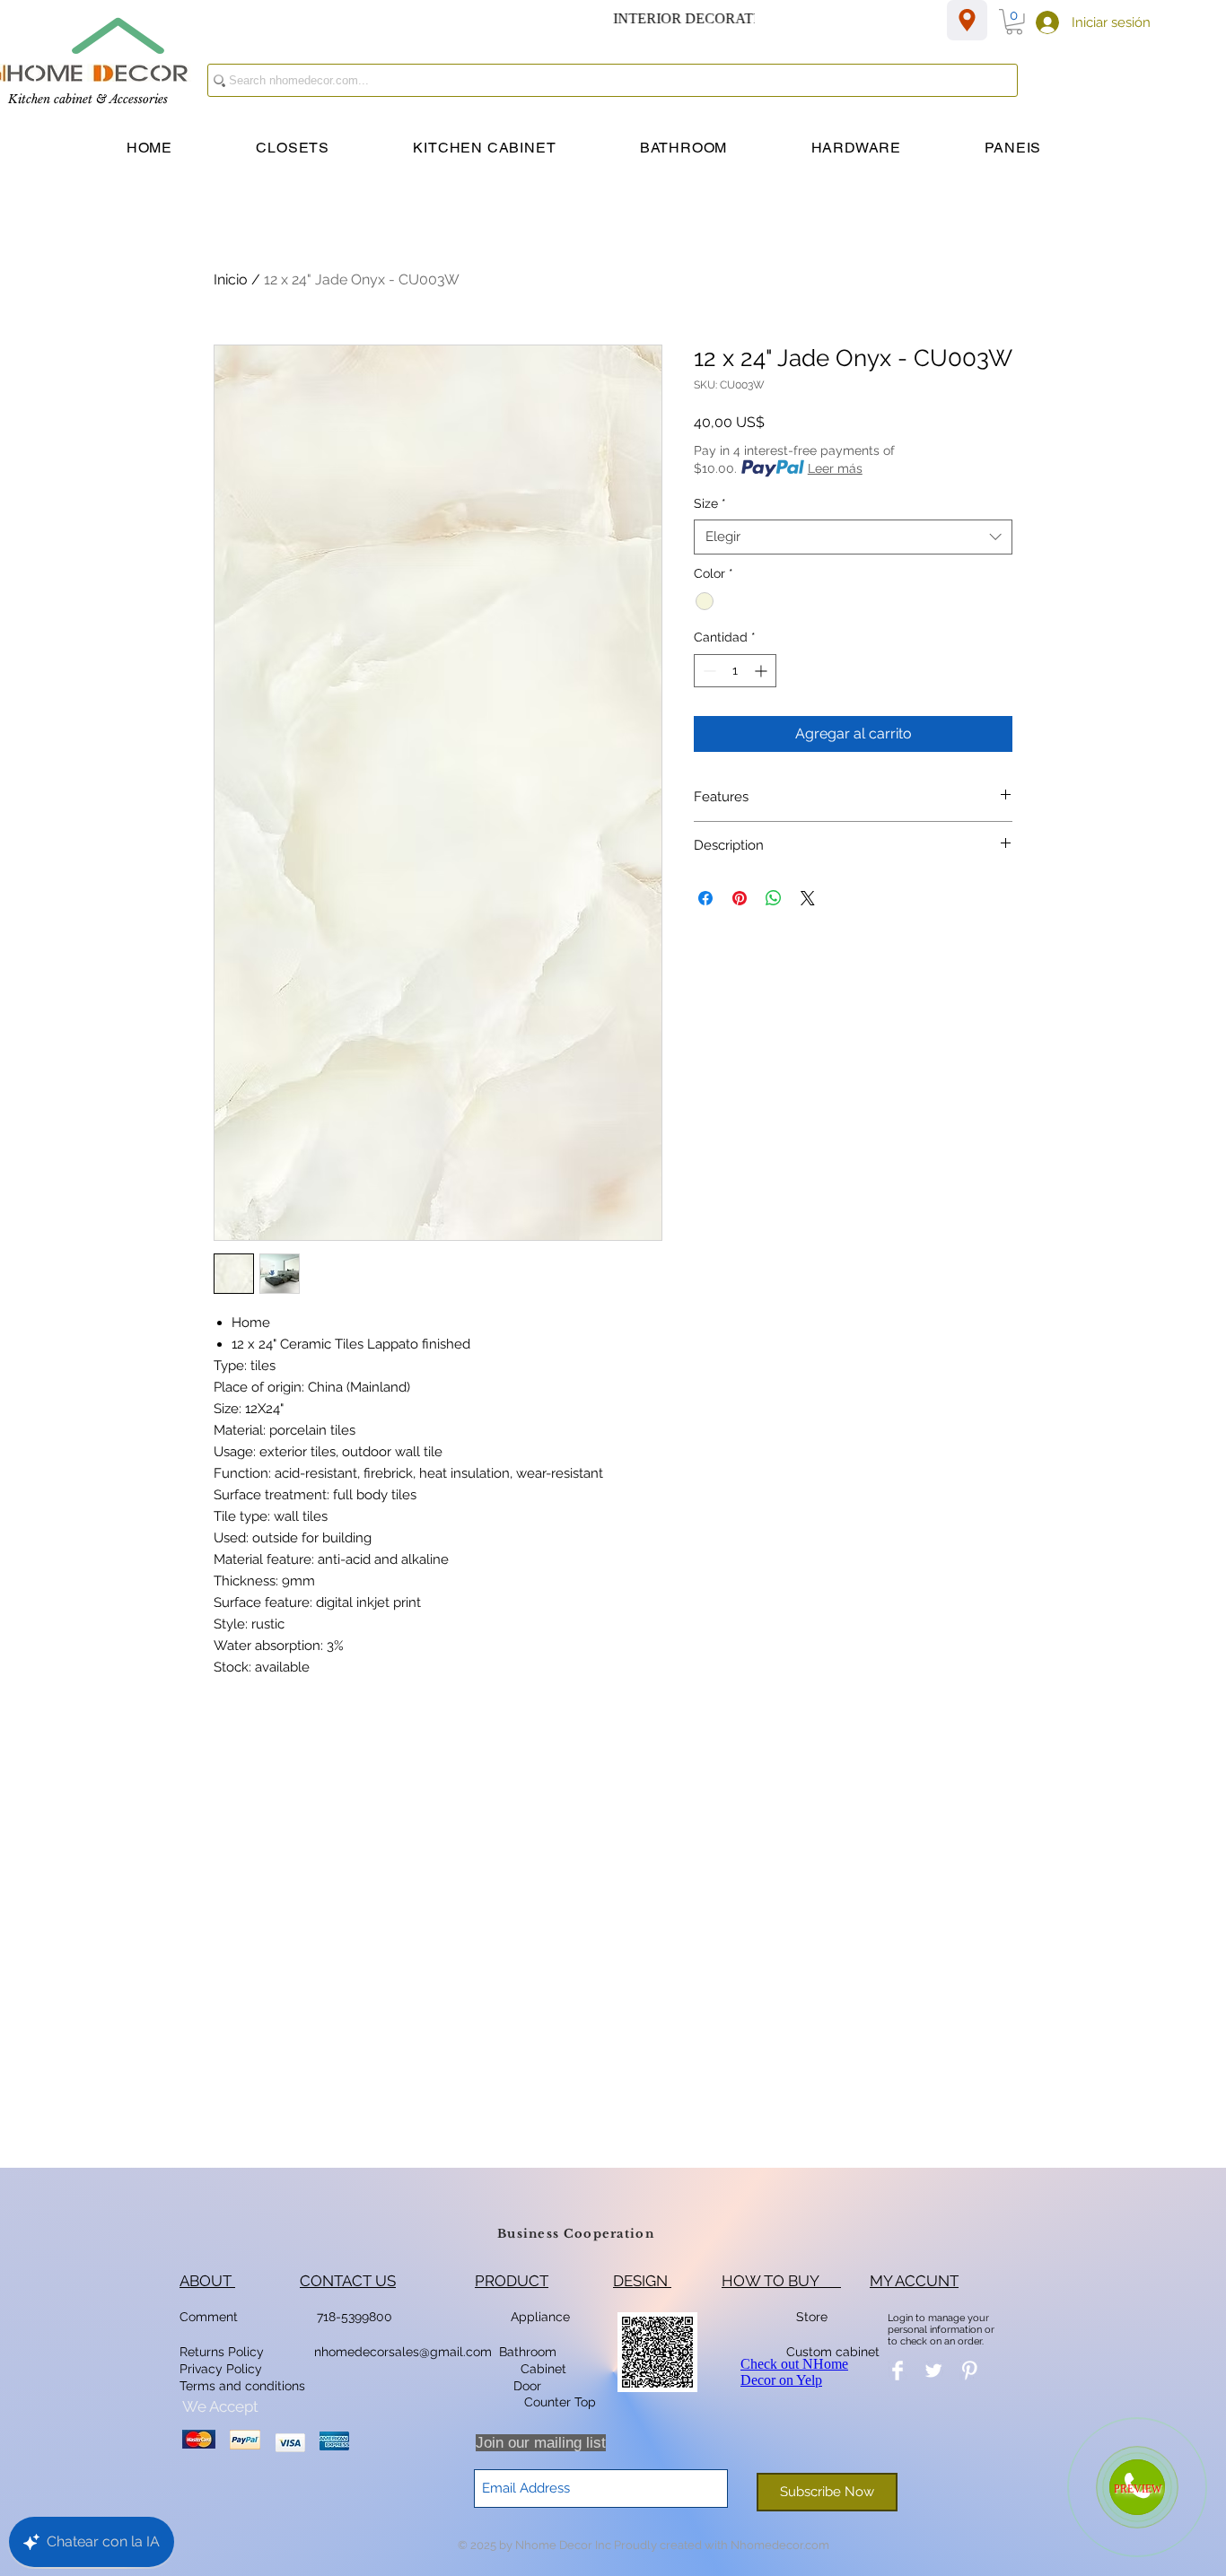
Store (817, 2317)
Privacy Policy (223, 2369)
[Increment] (762, 671)
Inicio (231, 279)
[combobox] (853, 537)
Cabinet (542, 2369)
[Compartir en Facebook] (705, 898)
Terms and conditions (242, 2386)
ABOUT (207, 2281)
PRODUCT (512, 2281)
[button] (1014, 22)
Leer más (835, 468)
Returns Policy (222, 2352)
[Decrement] (708, 671)
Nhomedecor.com (780, 2545)
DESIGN (642, 2281)
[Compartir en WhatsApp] (774, 898)
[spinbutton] (735, 671)
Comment (212, 2317)
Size (710, 503)
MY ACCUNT (914, 2281)
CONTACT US (348, 2281)
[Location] (967, 20)
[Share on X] (808, 898)
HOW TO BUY (781, 2281)
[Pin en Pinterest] (740, 898)
